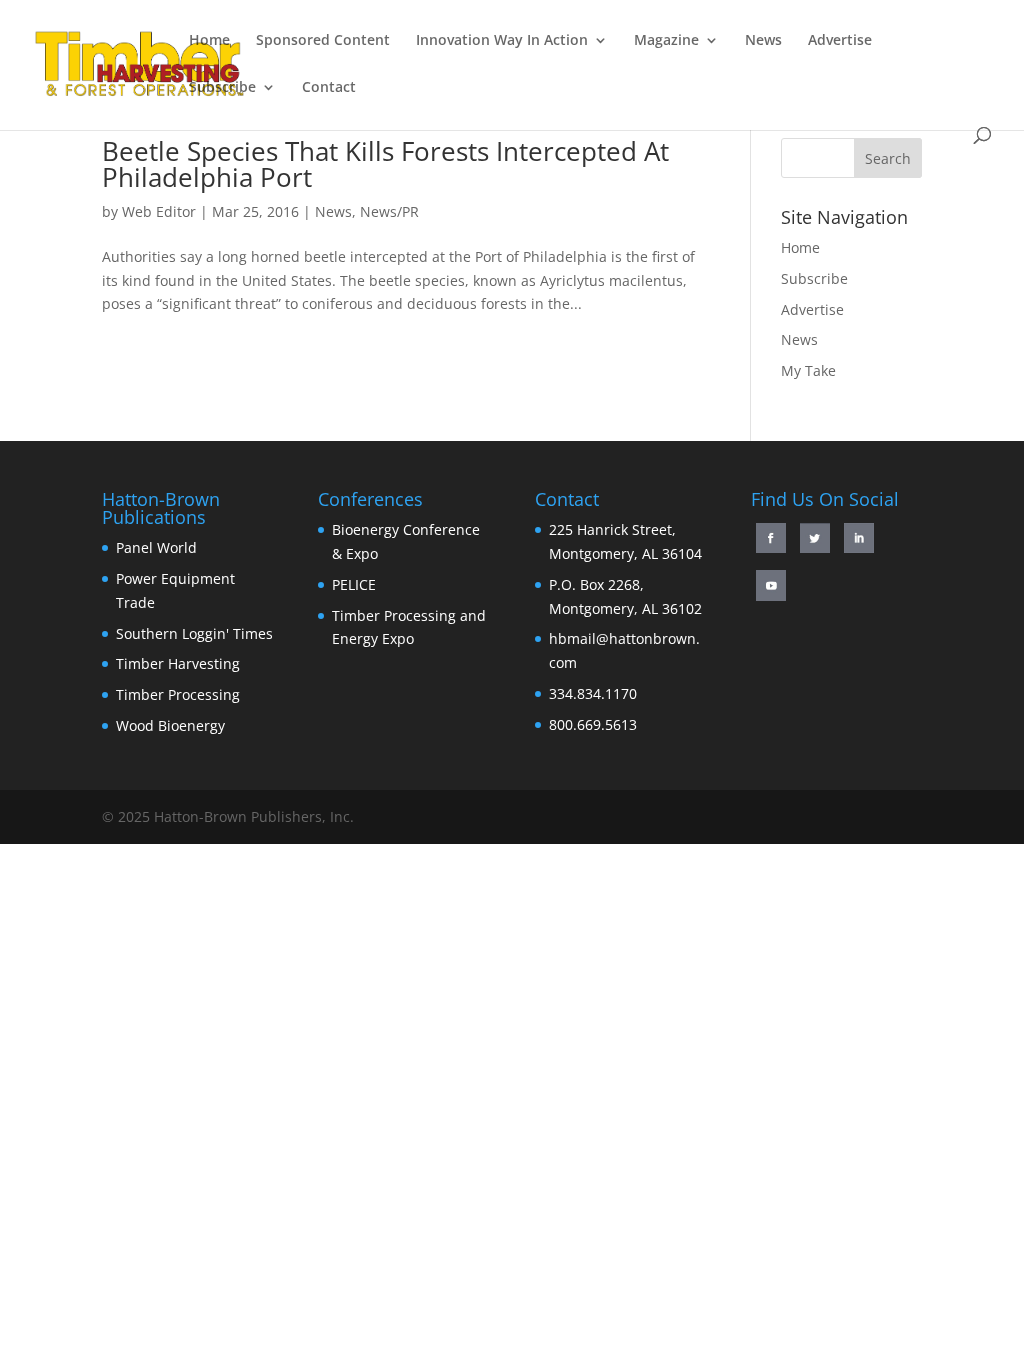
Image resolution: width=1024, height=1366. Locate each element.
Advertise (840, 41)
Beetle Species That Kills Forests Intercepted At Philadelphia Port (385, 164)
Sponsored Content (323, 41)
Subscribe (222, 88)
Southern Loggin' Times (194, 633)
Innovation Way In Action (502, 41)
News (763, 41)
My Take (808, 370)
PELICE (354, 584)
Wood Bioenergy (170, 725)
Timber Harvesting (178, 663)
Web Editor (159, 211)
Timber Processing (178, 694)
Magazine (666, 41)
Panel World (156, 547)
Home (209, 41)
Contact (329, 88)
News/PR (389, 211)
